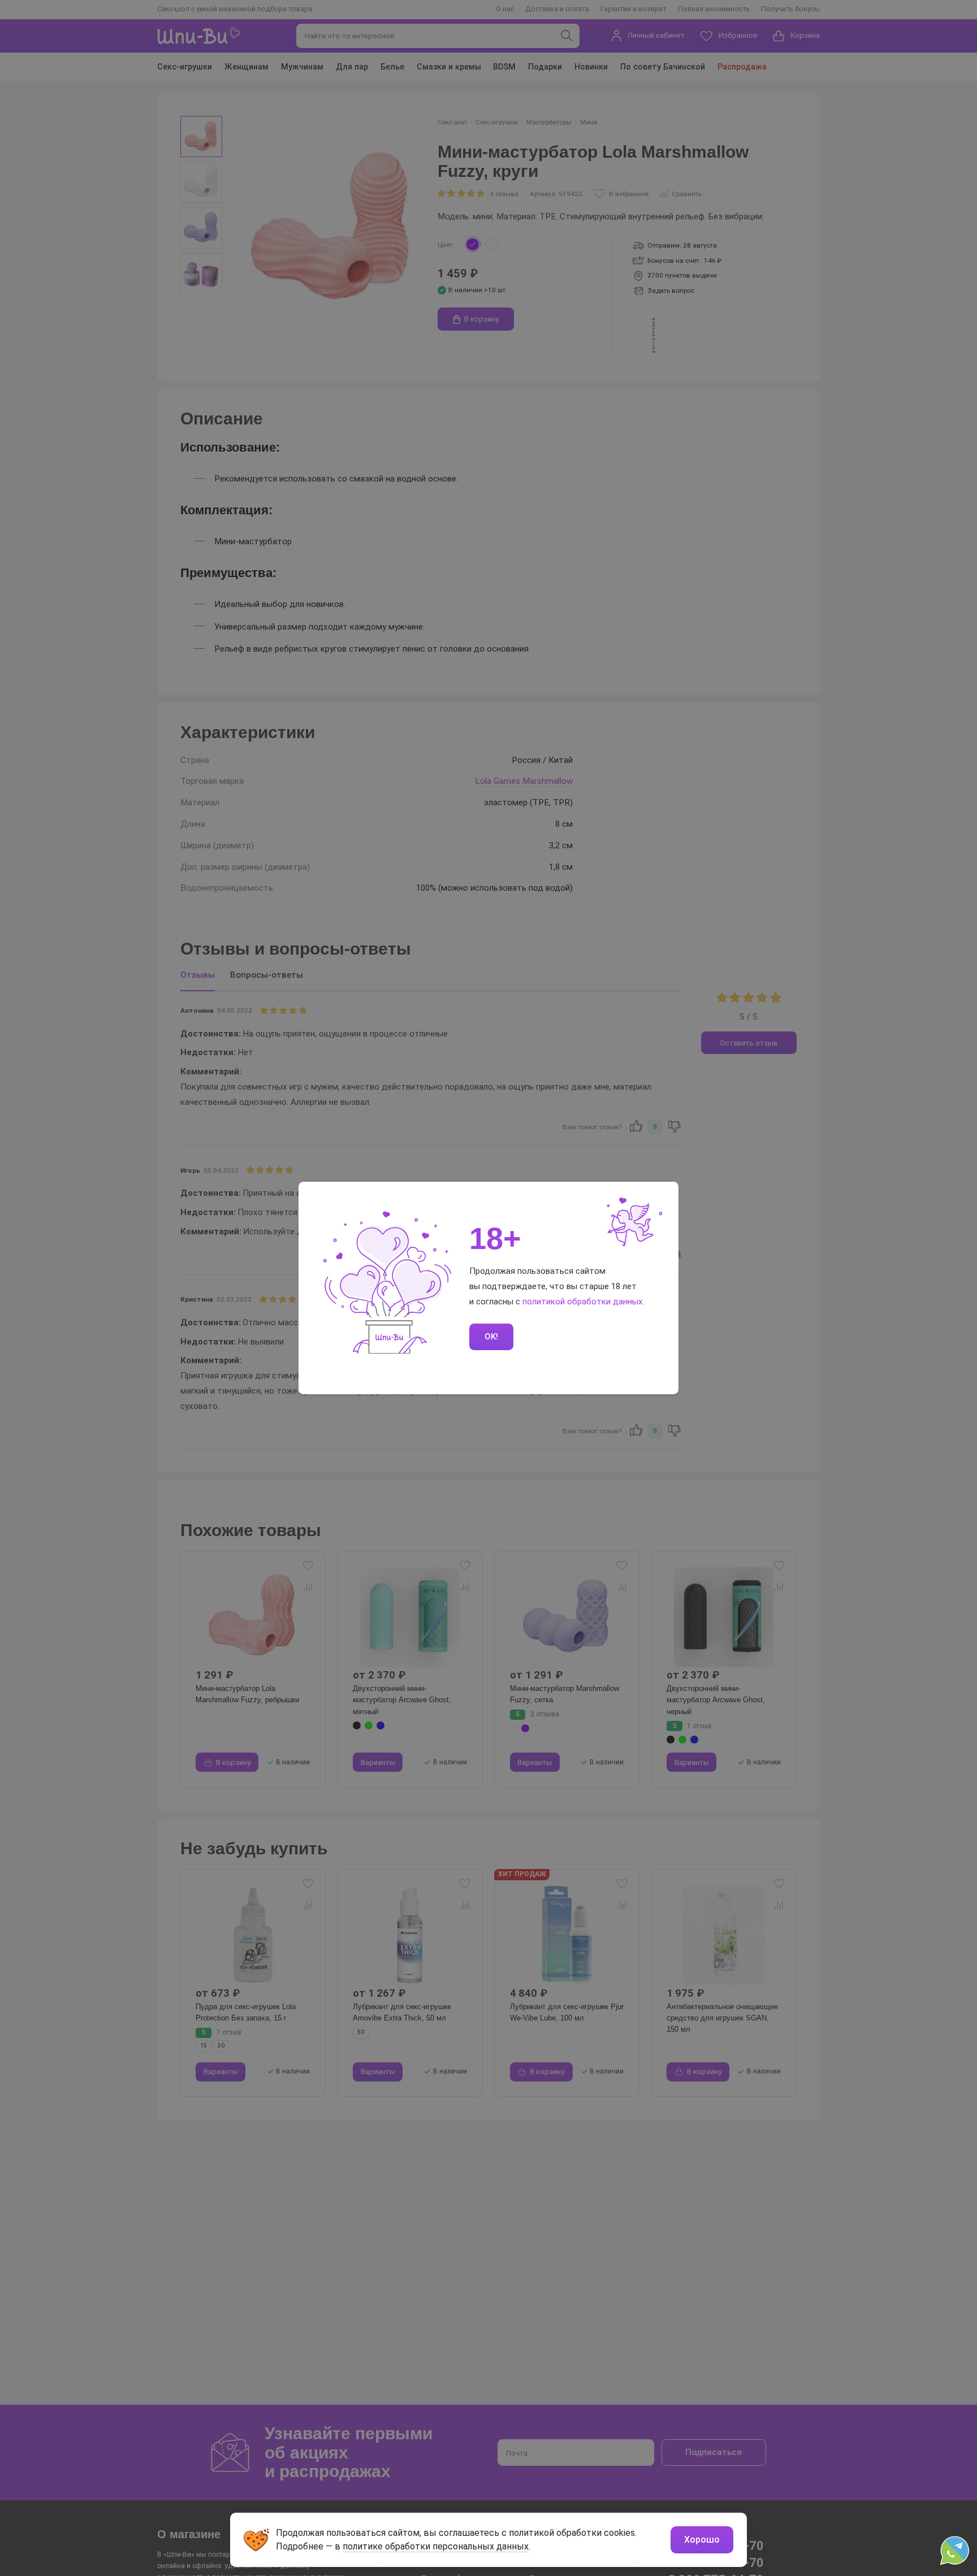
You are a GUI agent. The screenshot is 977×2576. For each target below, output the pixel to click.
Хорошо (702, 2540)
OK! (491, 1337)
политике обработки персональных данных (436, 2546)
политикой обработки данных (583, 1302)
